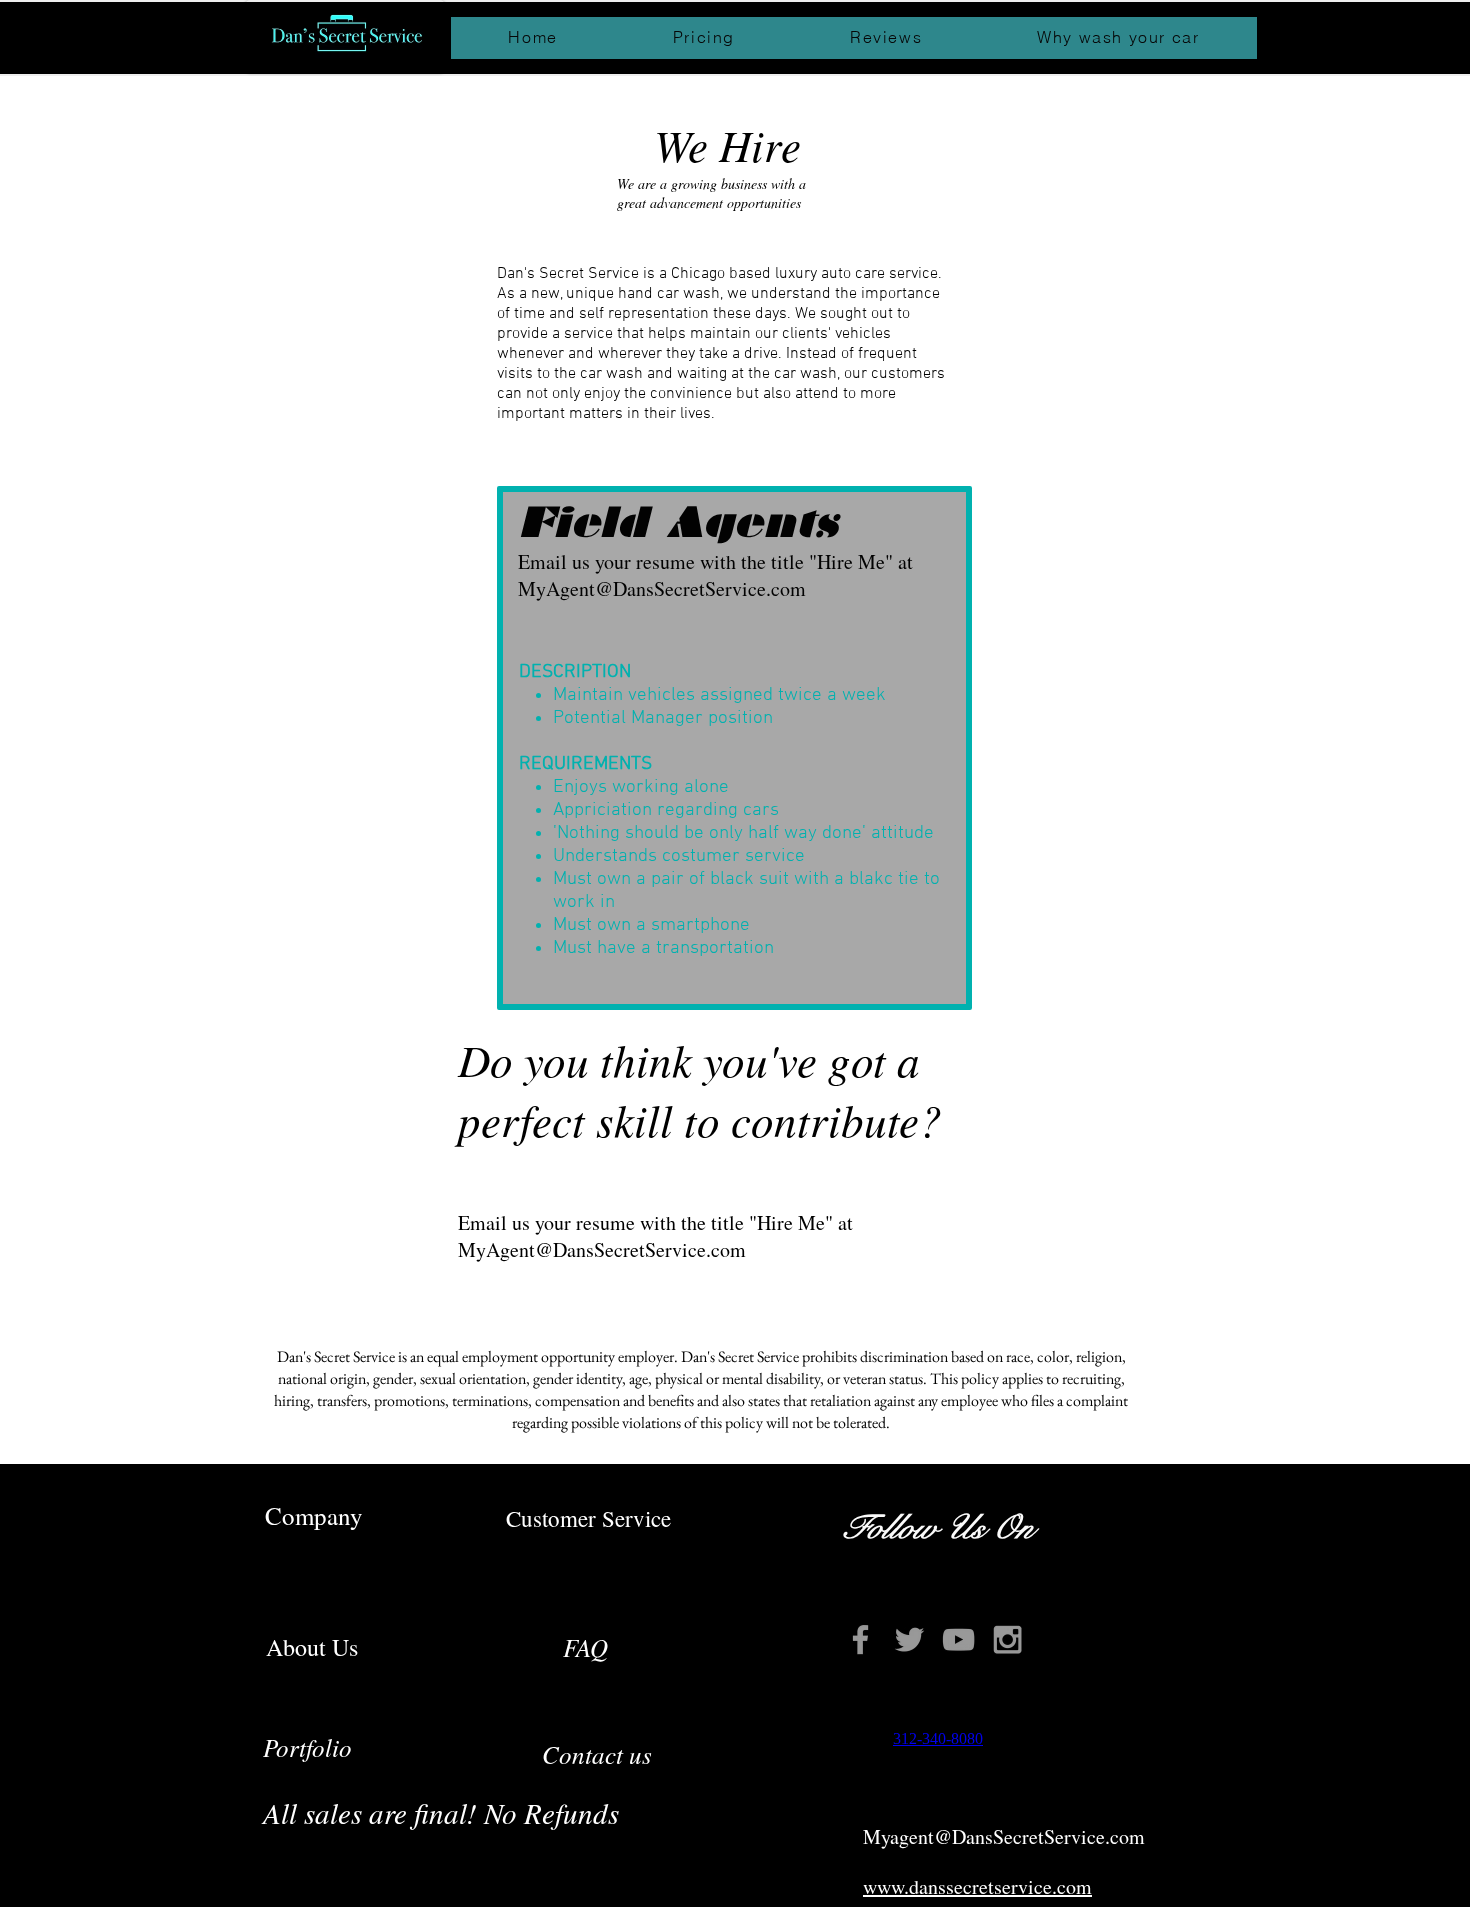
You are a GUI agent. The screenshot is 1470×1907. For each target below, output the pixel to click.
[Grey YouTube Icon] (958, 1639)
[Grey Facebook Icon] (860, 1639)
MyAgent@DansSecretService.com (602, 1249)
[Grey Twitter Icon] (909, 1639)
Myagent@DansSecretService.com (1004, 1836)
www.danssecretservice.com (977, 1886)
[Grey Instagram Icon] (1007, 1639)
